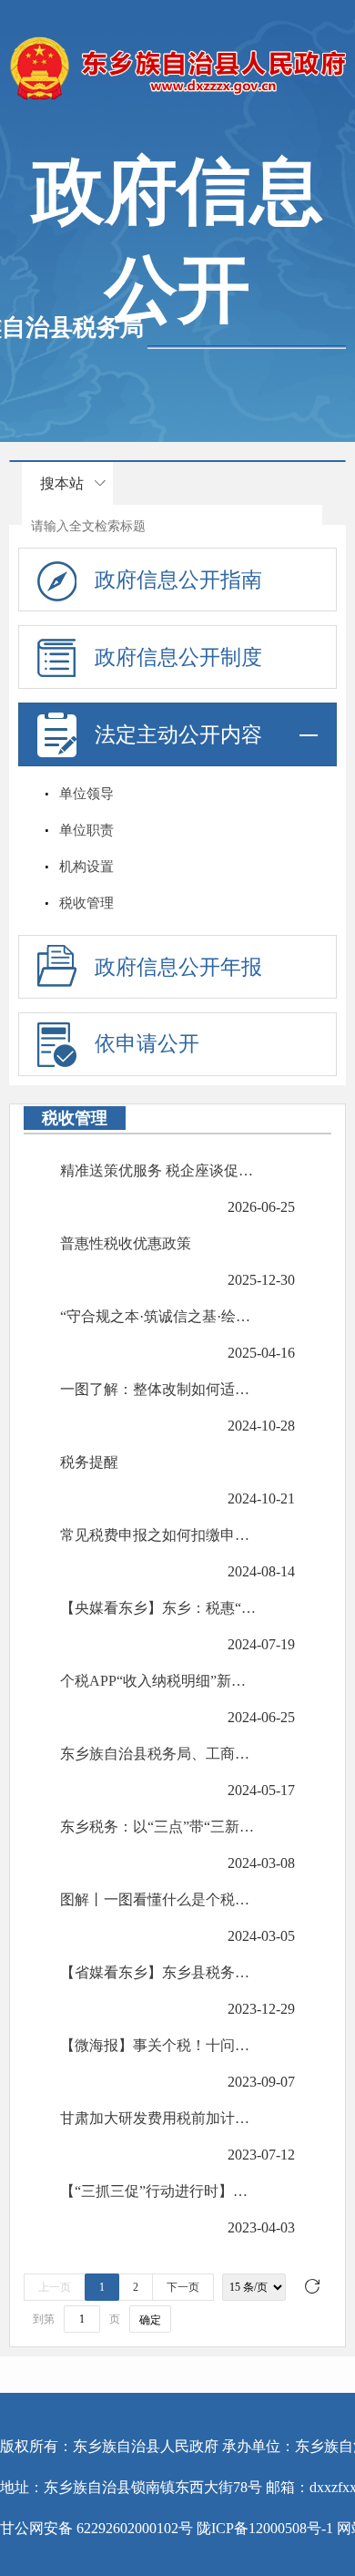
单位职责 (86, 830)
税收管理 (86, 903)
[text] (172, 526)
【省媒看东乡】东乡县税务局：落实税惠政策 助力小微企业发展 (159, 1972)
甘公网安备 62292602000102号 (96, 2528)
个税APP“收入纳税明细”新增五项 (159, 1681)
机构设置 (86, 867)
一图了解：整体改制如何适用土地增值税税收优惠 (159, 1389)
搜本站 (62, 483)
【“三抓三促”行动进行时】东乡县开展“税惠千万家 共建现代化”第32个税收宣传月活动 (159, 2191)
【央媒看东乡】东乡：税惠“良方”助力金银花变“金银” (159, 1608)
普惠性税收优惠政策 (126, 1243)
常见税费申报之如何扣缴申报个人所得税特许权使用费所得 (159, 1535)
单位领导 (86, 794)
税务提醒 (89, 1462)
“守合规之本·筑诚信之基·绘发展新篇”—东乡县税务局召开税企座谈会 (159, 1316)
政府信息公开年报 (178, 967)
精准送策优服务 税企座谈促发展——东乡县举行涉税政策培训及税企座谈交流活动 (159, 1170)
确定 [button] (150, 2320)
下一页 (183, 2287)
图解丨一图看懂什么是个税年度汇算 (159, 1899)
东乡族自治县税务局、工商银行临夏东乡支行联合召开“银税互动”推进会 (159, 1754)
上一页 (55, 2287)
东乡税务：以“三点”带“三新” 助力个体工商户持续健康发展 (159, 1827)
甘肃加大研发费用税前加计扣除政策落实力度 (159, 2118)
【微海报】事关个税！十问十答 (159, 2045)
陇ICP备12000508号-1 (265, 2528)
